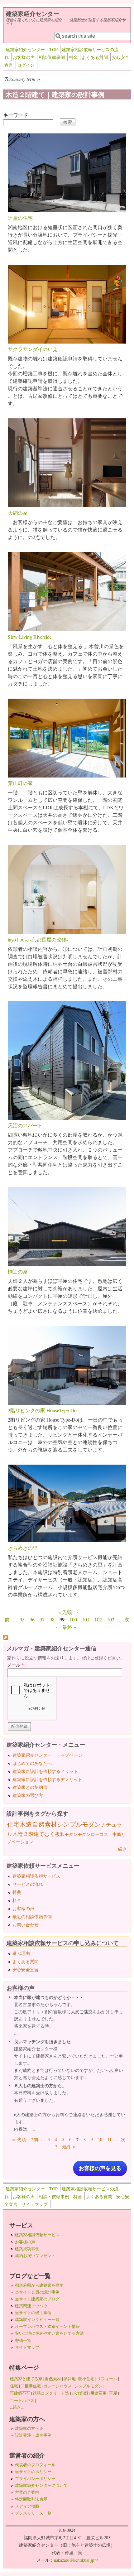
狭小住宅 (86, 2379)
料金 (73, 57)
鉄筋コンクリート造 (51, 2393)
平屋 (113, 2393)
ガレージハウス (57, 2386)
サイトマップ (35, 2204)
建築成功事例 (27, 2249)
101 (86, 1619)
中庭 (117, 1834)
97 (42, 1619)
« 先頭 (65, 1612)
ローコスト (102, 1834)
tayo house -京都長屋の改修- (38, 939)
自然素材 (45, 1824)
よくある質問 (95, 57)
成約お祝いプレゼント (35, 2256)
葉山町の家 (20, 783)
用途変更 (98, 2393)
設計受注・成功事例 (33, 2435)
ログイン (26, 65)
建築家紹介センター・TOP (32, 49)
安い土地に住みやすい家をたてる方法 (49, 2333)
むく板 (52, 1834)
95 (22, 1619)
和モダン (69, 1834)
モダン (84, 1834)
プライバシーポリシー (35, 2478)
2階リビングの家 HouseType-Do (42, 1410)
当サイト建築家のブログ (37, 2299)
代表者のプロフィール (35, 2465)
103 (111, 1619)
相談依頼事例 (52, 57)
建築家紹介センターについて (41, 2485)
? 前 (35, 2139)
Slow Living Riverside (30, 637)
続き (122, 1849)
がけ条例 (80, 2393)
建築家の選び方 (28, 1795)
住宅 (13, 1824)
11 (109, 2139)
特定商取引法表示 (31, 2499)
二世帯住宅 (31, 2386)
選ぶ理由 (21, 1953)
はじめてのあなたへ (32, 1763)
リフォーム (107, 2379)
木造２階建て (28, 1834)
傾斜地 (70, 2379)
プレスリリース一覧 (33, 2513)
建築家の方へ (29, 2428)
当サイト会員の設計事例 (37, 2292)
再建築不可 (20, 2393)
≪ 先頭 (19, 2139)
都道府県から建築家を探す (39, 2285)
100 (73, 1619)
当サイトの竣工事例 (33, 2313)
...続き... (17, 2407)
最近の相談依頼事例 (32, 1916)
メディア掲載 (27, 2506)
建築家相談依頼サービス (36, 1876)
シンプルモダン (79, 1824)
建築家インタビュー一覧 (37, 2319)
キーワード (16, 115)
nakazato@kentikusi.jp (76, 2560)
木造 (26, 1824)
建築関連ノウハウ (31, 2306)
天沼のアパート (25, 1125)
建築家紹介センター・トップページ (47, 1755)
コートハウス (22, 2400)
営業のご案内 (27, 2492)
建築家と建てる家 (26, 2379)
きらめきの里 (23, 1548)
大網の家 (18, 513)
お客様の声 (24, 57)
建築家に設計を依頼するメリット (45, 1771)
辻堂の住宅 (20, 218)
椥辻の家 (18, 1271)
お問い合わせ (26, 1925)
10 (100, 2139)
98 (52, 1619)
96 (32, 1619)
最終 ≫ (69, 2147)
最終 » (69, 1627)
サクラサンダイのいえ (33, 349)
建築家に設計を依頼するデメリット (47, 1779)
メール (15, 1665)
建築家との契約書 (30, 1787)
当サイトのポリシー (33, 2472)
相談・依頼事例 (54, 2196)
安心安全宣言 (26, 1969)
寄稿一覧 (23, 2340)
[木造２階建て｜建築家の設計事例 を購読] (6, 1638)
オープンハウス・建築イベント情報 (47, 2326)
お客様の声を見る (100, 2168)
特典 (17, 1892)
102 (98, 1619)
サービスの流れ (28, 1884)
